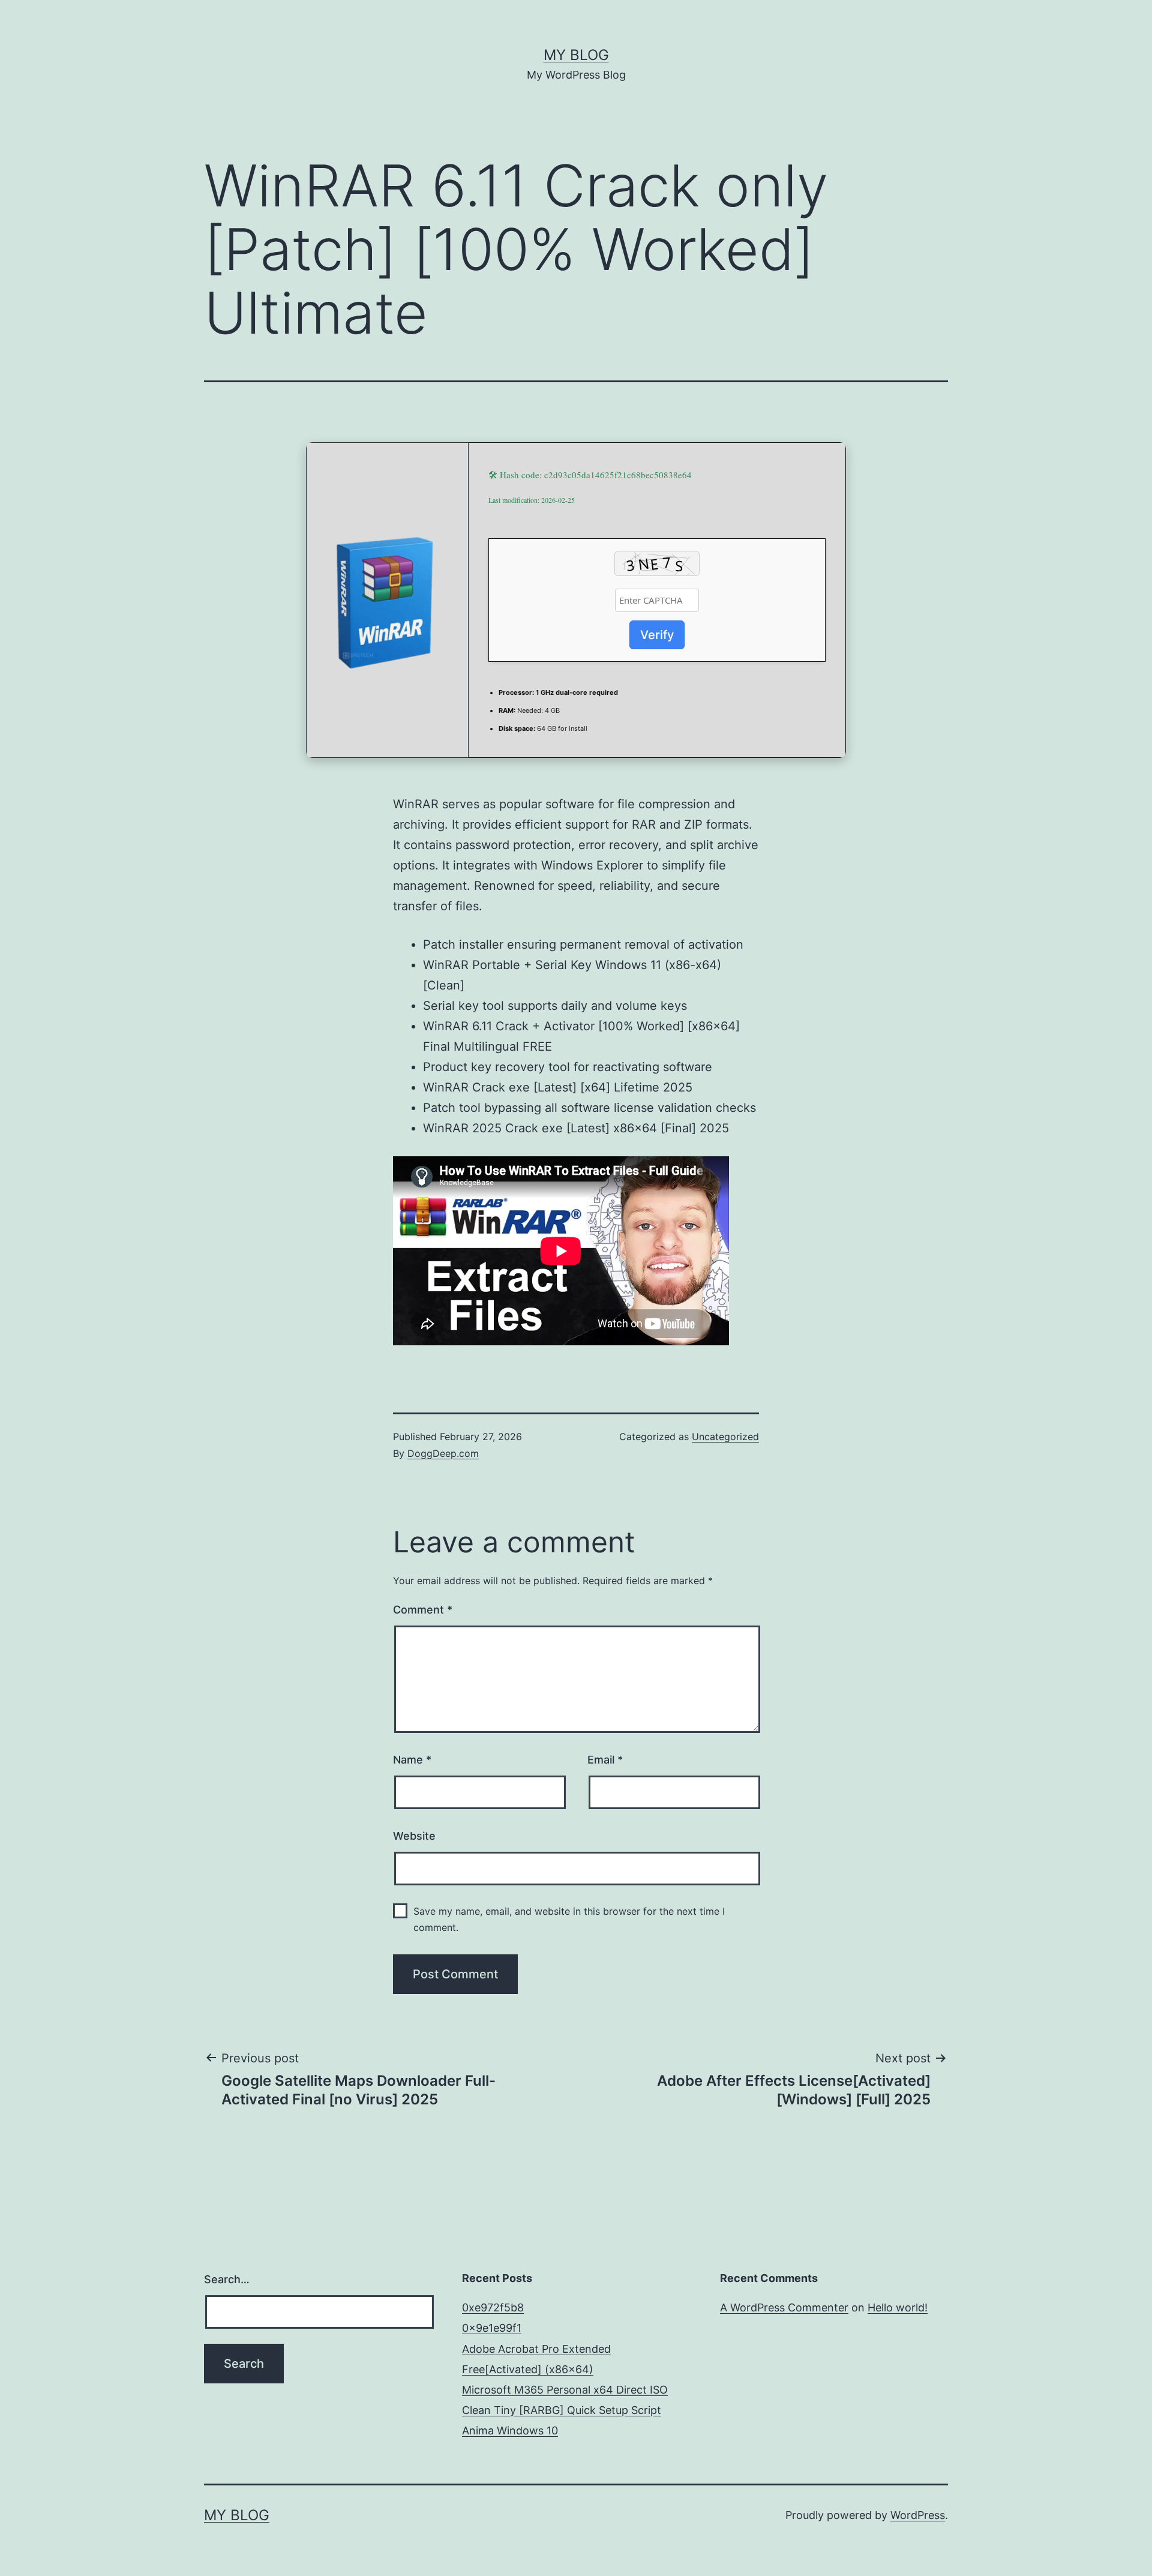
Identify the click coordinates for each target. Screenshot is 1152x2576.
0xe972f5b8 (493, 2307)
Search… (227, 2279)
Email (605, 1760)
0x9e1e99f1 (492, 2328)
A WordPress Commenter (784, 2307)
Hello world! (898, 2307)
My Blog (576, 55)
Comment (423, 1610)
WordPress (918, 2515)
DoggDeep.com (443, 1453)
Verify (657, 635)
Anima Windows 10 (510, 2430)
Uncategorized (725, 1437)
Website (414, 1836)
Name (412, 1760)
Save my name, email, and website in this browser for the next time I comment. (569, 1919)
